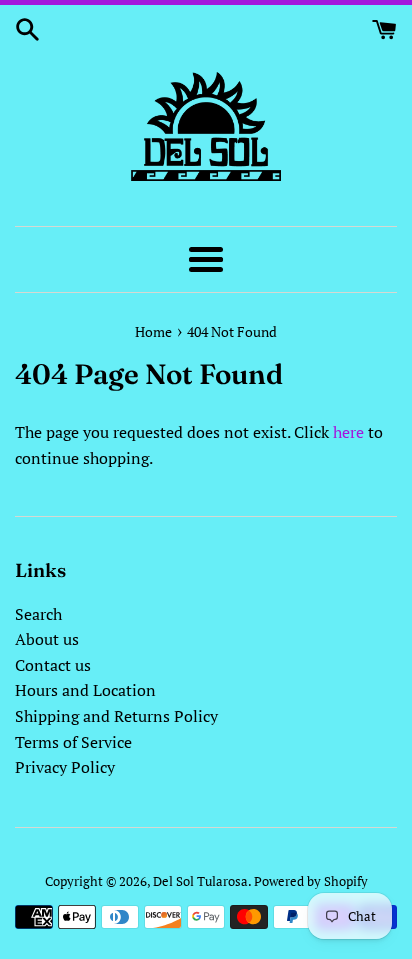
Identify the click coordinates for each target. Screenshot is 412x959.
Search (38, 614)
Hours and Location (85, 690)
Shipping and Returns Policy (116, 716)
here (348, 432)
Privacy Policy (65, 767)
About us (47, 639)
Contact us (53, 665)
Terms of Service (73, 742)
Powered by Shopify (311, 881)
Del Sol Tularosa (200, 881)
